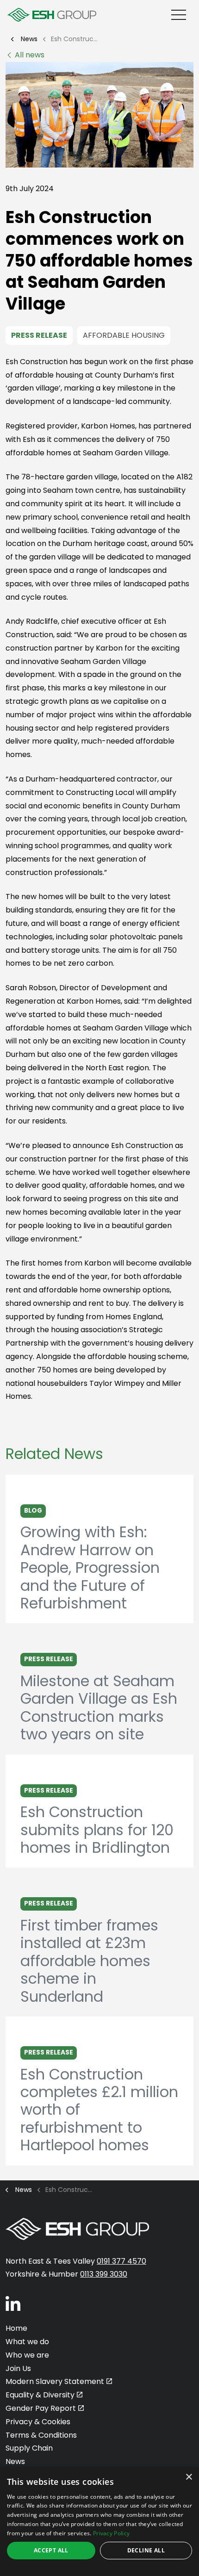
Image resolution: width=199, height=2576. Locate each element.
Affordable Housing (124, 335)
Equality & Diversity (40, 2395)
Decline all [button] (146, 2550)
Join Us (18, 2368)
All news (30, 55)
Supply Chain (29, 2448)
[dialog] (99, 2522)
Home (16, 2328)
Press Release (39, 335)
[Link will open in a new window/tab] (13, 2303)
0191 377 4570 (121, 2261)
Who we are (27, 2355)
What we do (27, 2342)
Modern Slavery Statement (55, 2381)
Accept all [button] (51, 2550)
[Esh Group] (52, 15)
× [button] (189, 2477)
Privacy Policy (111, 2533)
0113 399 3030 (104, 2274)
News (15, 2461)
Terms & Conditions (41, 2435)
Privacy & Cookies (38, 2422)
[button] (99, 115)
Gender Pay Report (41, 2408)
